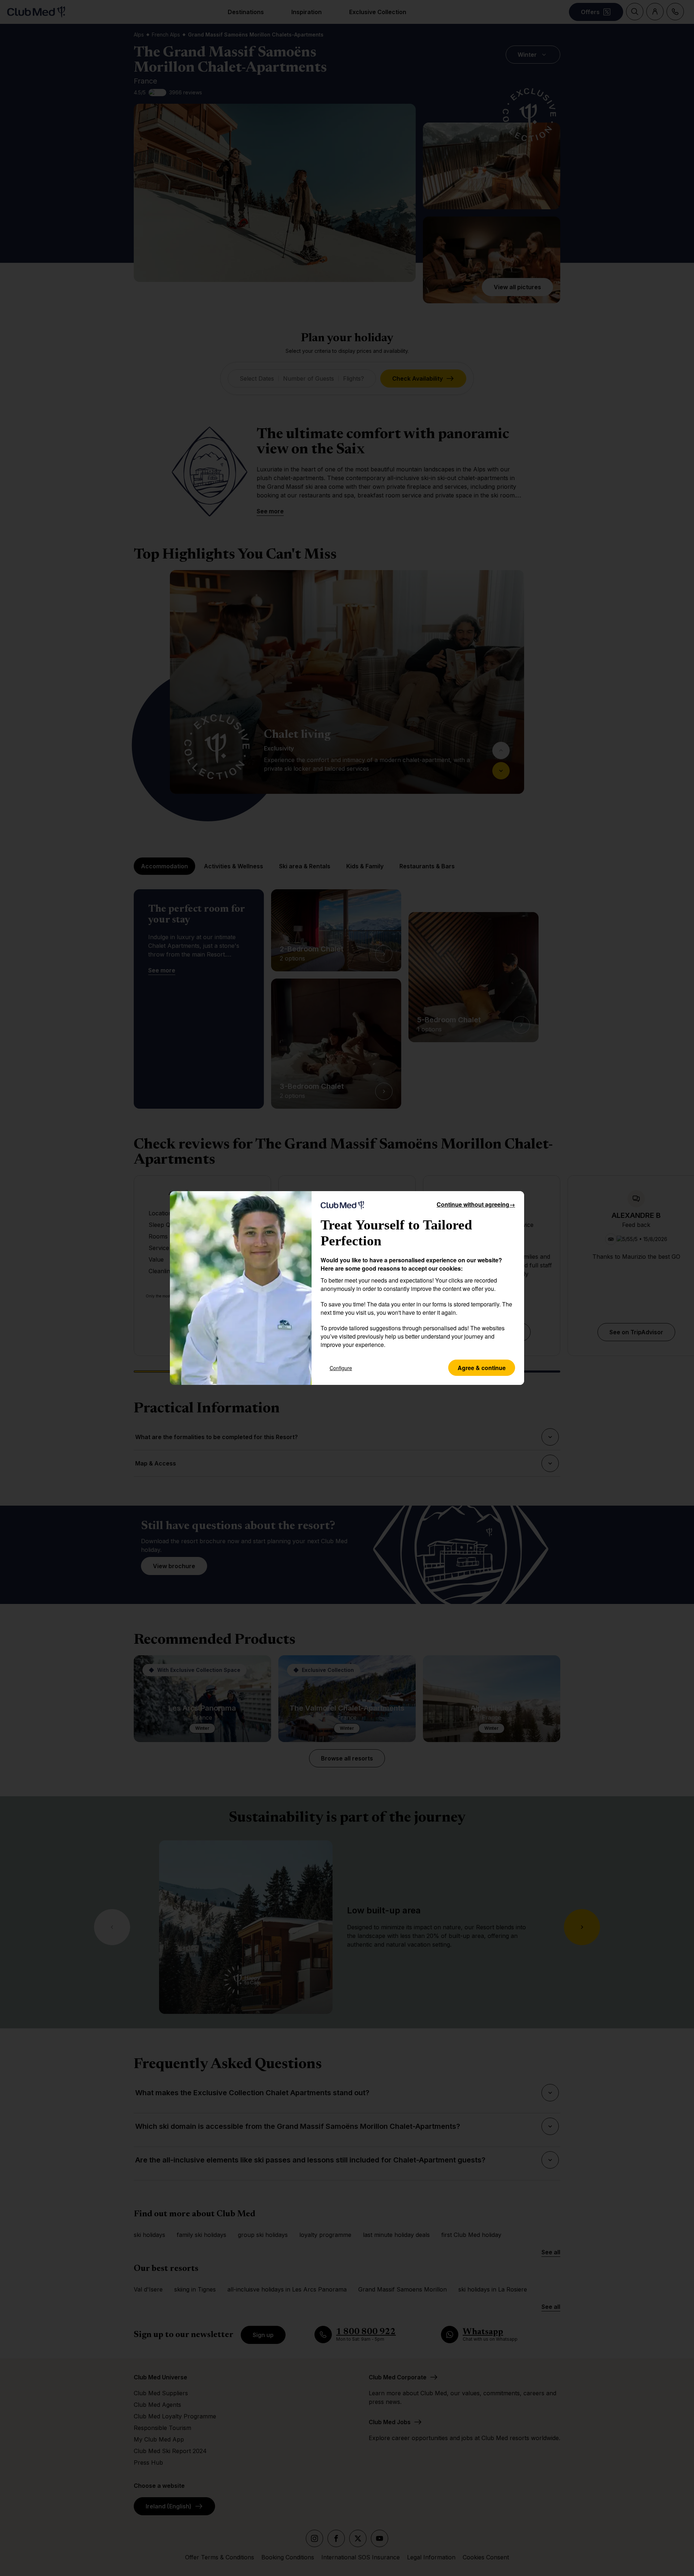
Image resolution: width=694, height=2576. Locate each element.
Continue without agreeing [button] (476, 1204)
